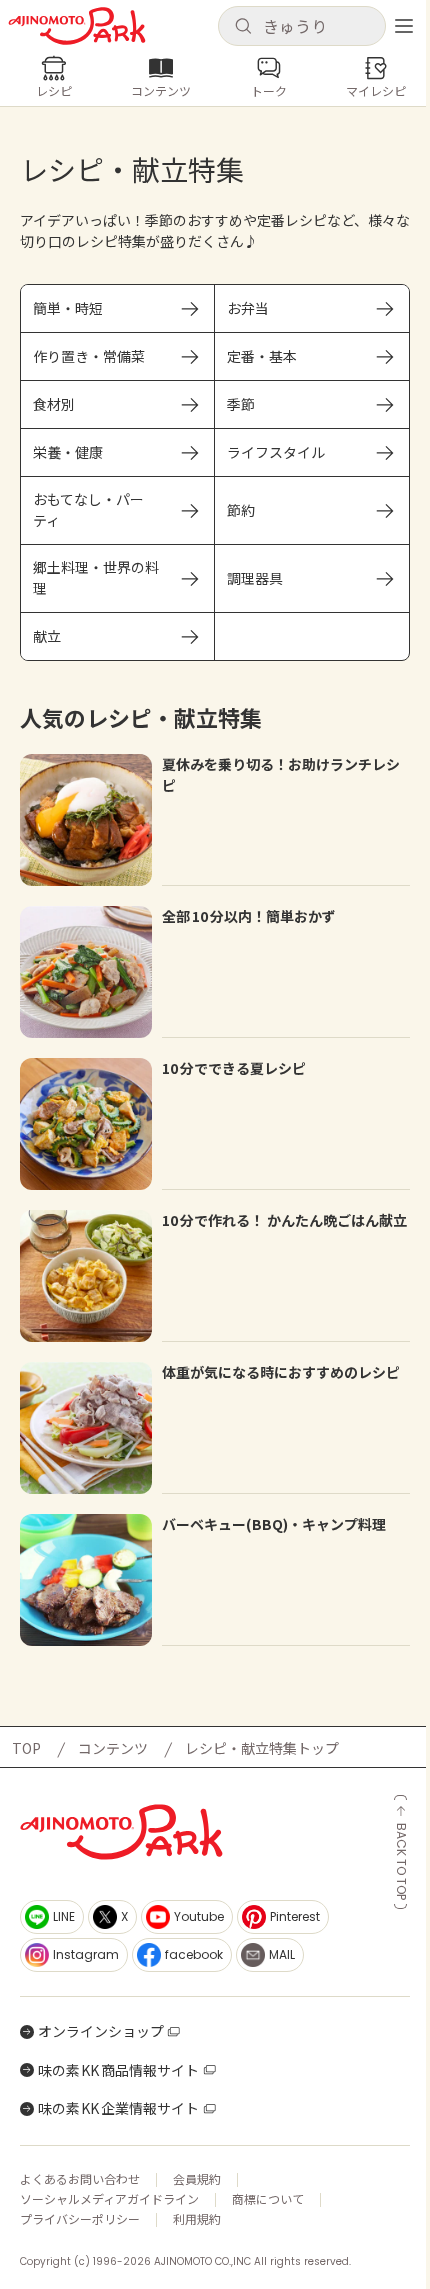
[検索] (243, 27)
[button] (302, 26)
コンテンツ (113, 1748)
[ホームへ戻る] (77, 26)
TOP (26, 1748)
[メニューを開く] (404, 26)
